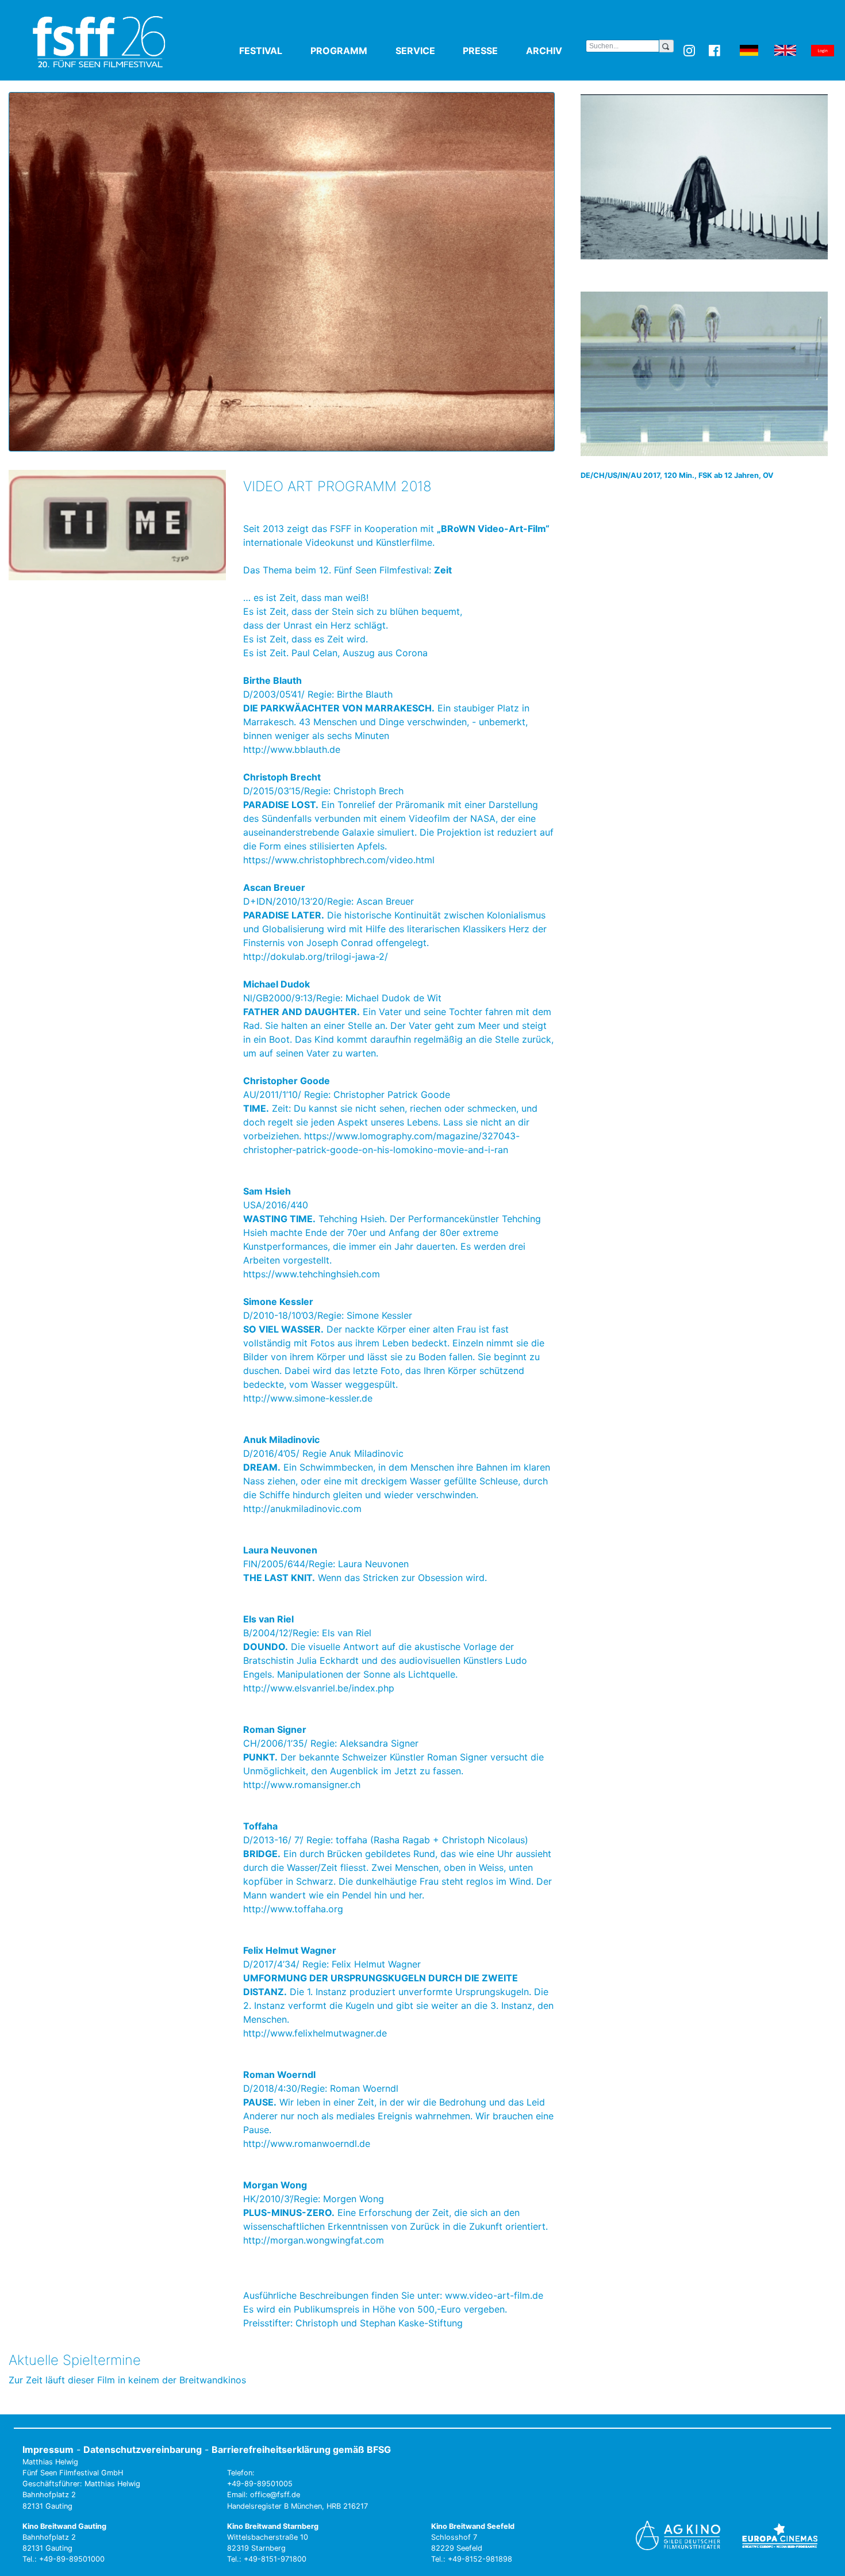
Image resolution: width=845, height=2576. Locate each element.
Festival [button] (272, 51)
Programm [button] (351, 51)
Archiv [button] (556, 51)
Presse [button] (492, 51)
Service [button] (427, 51)
